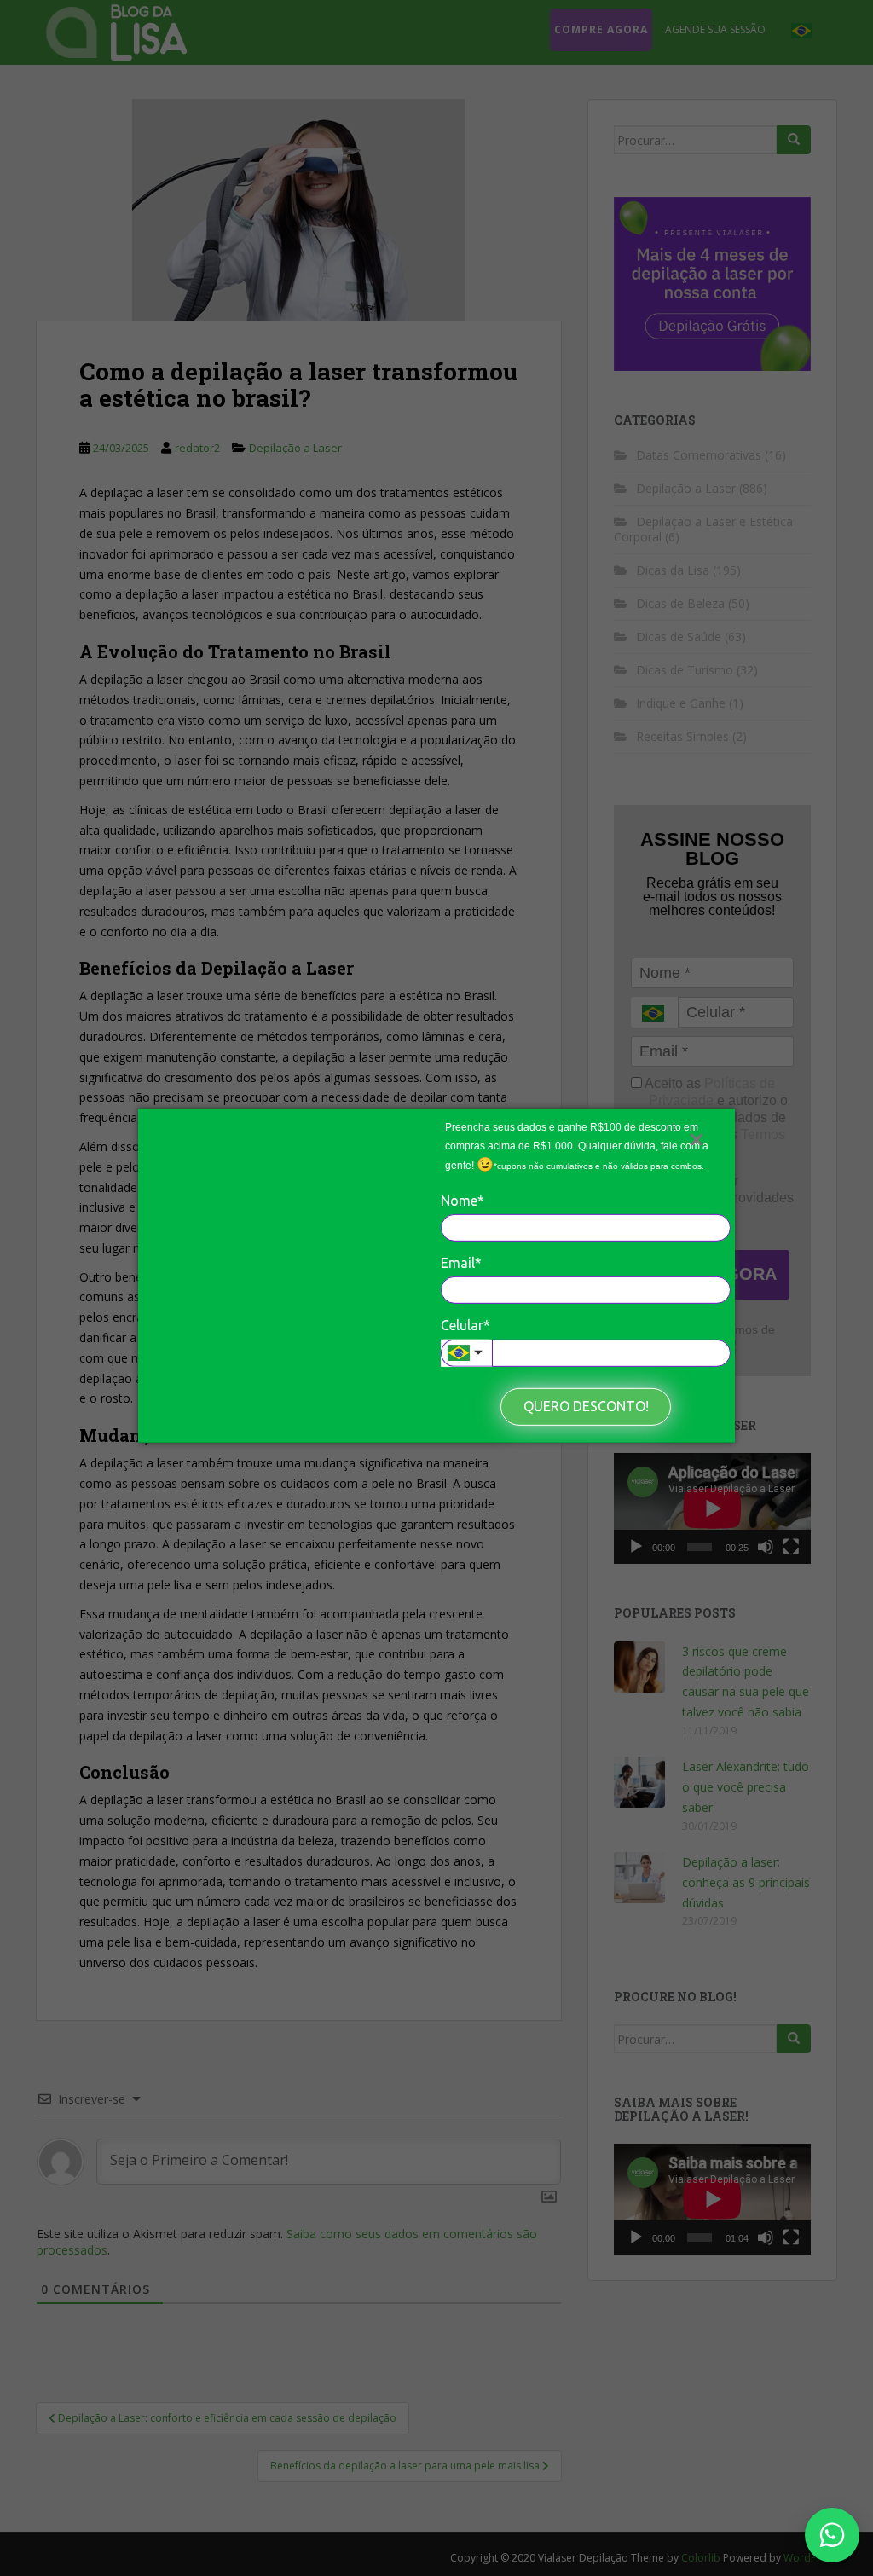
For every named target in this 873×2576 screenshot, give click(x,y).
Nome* (463, 1200)
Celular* (465, 1325)
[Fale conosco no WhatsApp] (832, 2535)
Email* (461, 1263)
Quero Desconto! (586, 1406)
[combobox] (466, 1353)
